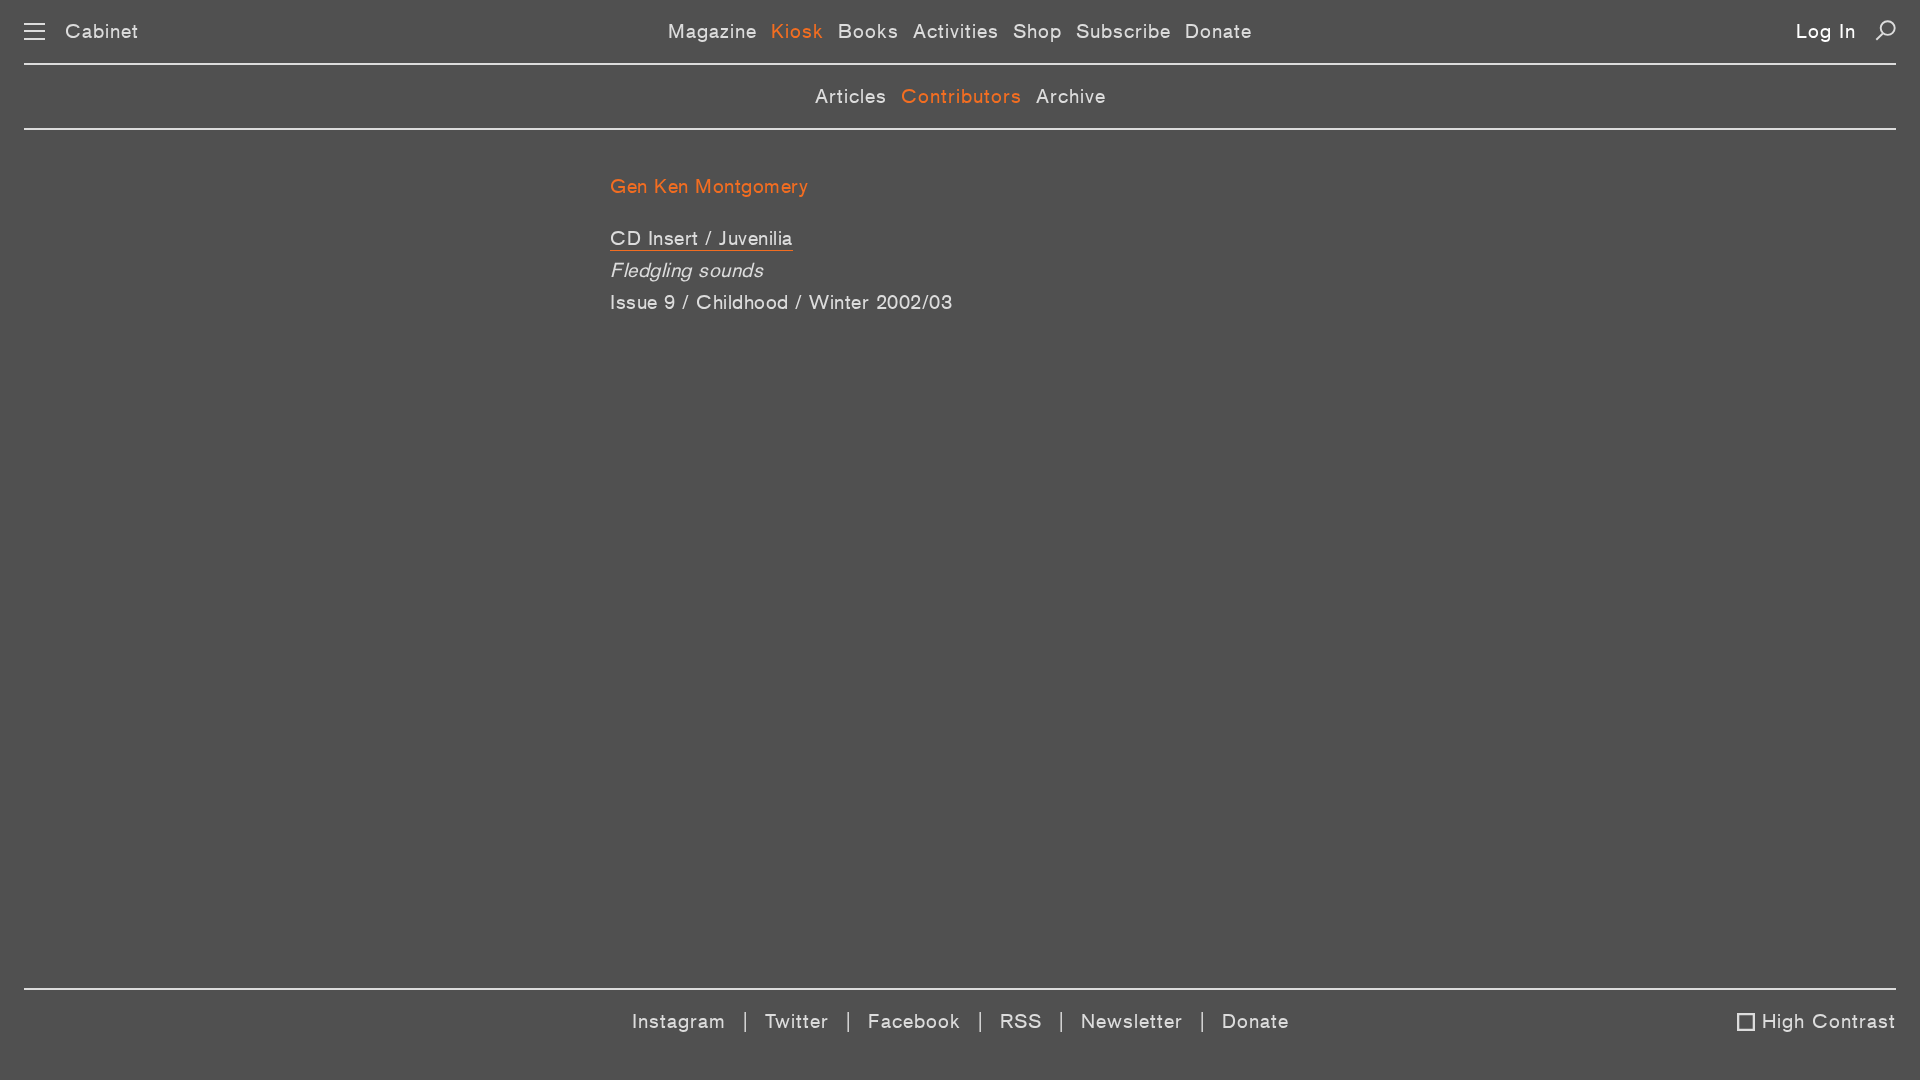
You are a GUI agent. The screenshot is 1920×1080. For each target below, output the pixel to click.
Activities (956, 31)
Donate (1218, 31)
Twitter (797, 1021)
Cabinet (102, 31)
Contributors (961, 96)
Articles (851, 96)
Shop (1037, 31)
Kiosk (797, 31)
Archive (1071, 96)
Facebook (914, 1021)
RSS (1021, 1021)
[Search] (1885, 30)
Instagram (679, 1021)
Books (868, 31)
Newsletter (1132, 1021)
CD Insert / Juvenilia (701, 238)
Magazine (712, 31)
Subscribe (1123, 31)
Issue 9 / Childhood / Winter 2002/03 (781, 302)
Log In (1826, 31)
